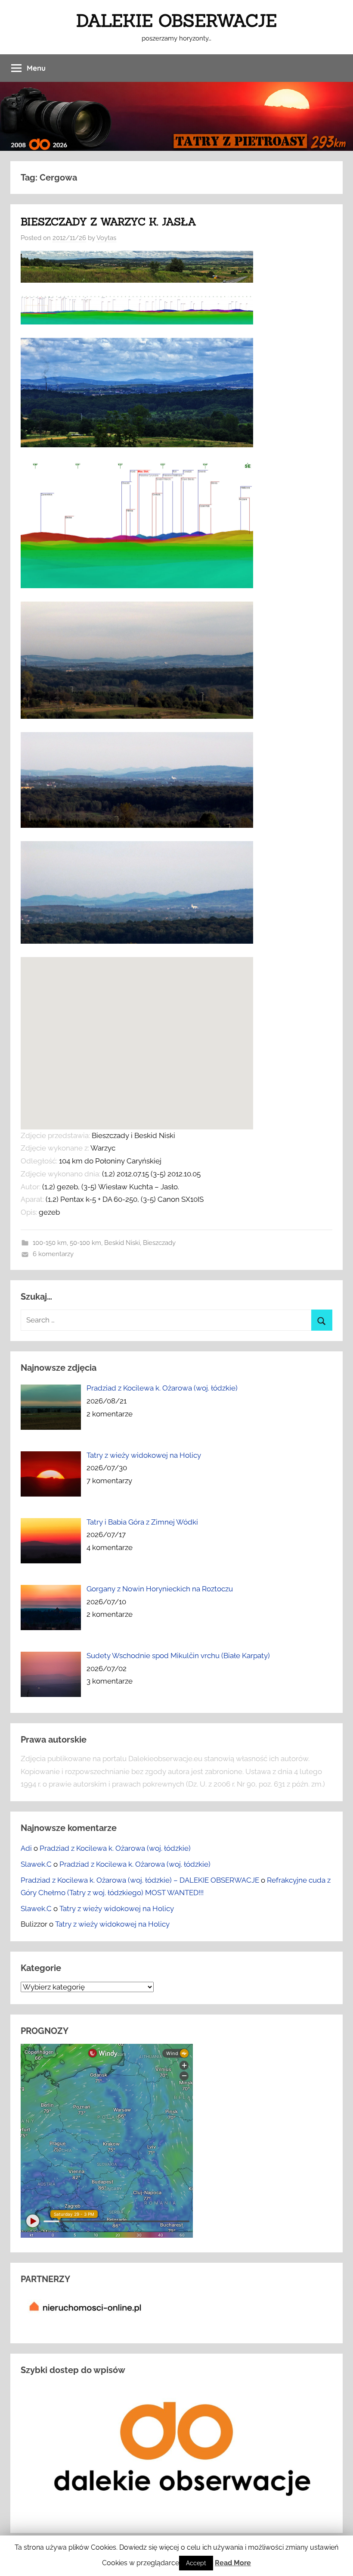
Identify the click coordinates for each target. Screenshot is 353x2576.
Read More (233, 2563)
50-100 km (85, 1243)
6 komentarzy (53, 1254)
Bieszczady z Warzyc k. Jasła (108, 222)
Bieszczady (159, 1243)
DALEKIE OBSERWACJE (176, 20)
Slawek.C (36, 1864)
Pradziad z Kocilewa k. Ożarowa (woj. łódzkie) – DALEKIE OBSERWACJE (140, 1880)
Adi (26, 1848)
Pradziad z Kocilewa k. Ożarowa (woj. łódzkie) (115, 1848)
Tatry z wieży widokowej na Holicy (117, 1909)
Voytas (106, 238)
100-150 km (50, 1243)
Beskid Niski (122, 1243)
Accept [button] (196, 2563)
